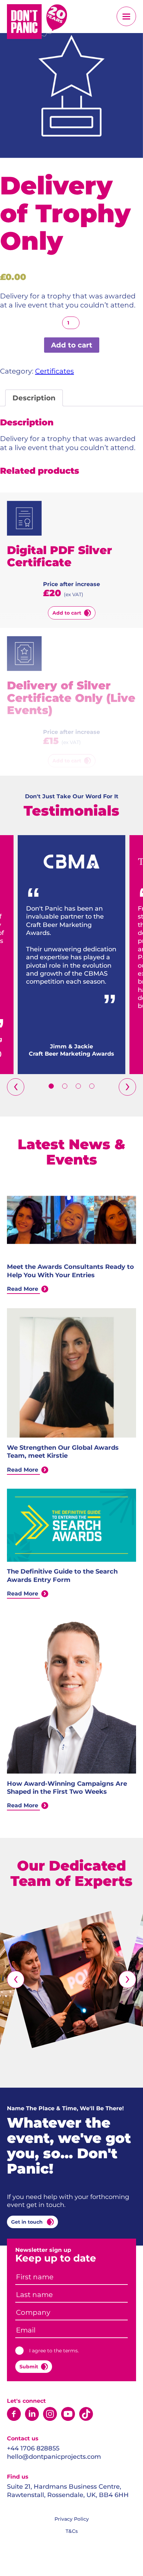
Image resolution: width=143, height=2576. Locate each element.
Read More (23, 1289)
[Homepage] (37, 23)
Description (34, 398)
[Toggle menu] (126, 16)
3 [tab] (78, 1086)
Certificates (54, 371)
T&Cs (72, 2531)
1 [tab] (51, 1086)
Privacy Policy (72, 2519)
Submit (29, 2367)
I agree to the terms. (54, 2351)
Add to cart (72, 345)
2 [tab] (65, 1086)
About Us (67, 55)
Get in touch (28, 2222)
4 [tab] (92, 1086)
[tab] (34, 398)
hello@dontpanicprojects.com (54, 2457)
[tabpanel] (71, 955)
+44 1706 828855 (33, 2448)
